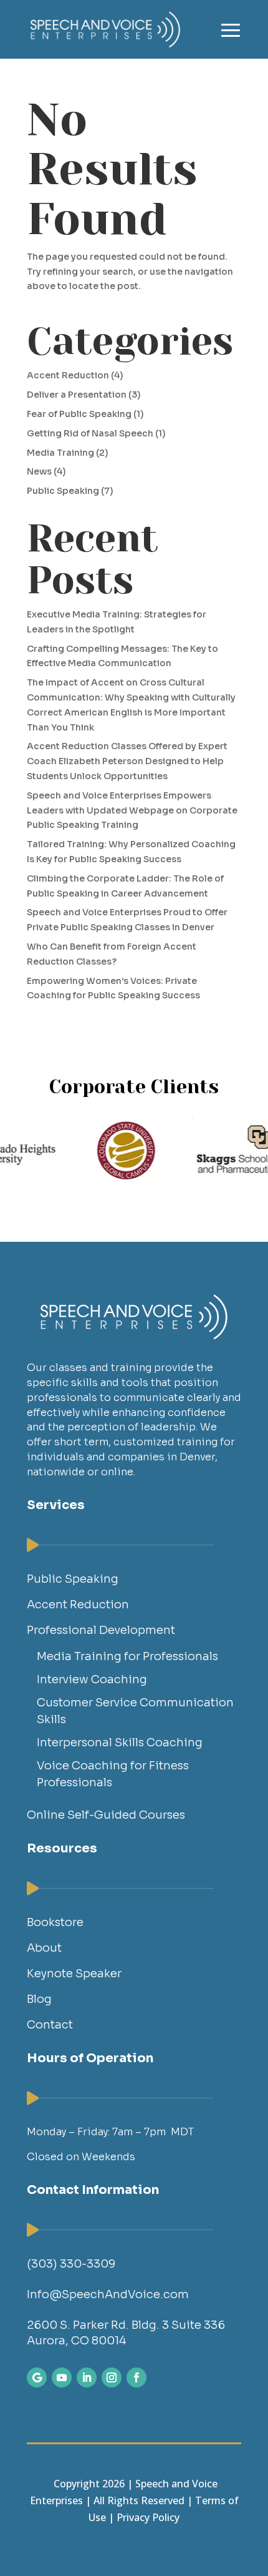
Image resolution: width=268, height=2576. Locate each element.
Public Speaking (63, 491)
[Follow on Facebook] (136, 2377)
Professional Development (101, 1630)
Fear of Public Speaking (79, 414)
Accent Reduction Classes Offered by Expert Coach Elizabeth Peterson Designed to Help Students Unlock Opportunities (127, 761)
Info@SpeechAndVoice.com (108, 2294)
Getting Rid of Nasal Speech (90, 433)
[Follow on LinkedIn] (87, 2377)
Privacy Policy (148, 2517)
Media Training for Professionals (127, 1656)
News (39, 471)
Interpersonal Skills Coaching (120, 1743)
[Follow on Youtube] (62, 2377)
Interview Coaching (92, 1679)
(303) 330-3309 (71, 2264)
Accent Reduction (68, 375)
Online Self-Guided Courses (106, 1815)
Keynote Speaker (74, 1974)
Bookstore (55, 1922)
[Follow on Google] (37, 2377)
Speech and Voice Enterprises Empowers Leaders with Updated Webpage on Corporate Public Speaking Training (132, 810)
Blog (39, 1999)
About (44, 1948)
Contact (50, 2025)
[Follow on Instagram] (112, 2377)
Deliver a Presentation (77, 395)
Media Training (60, 453)
